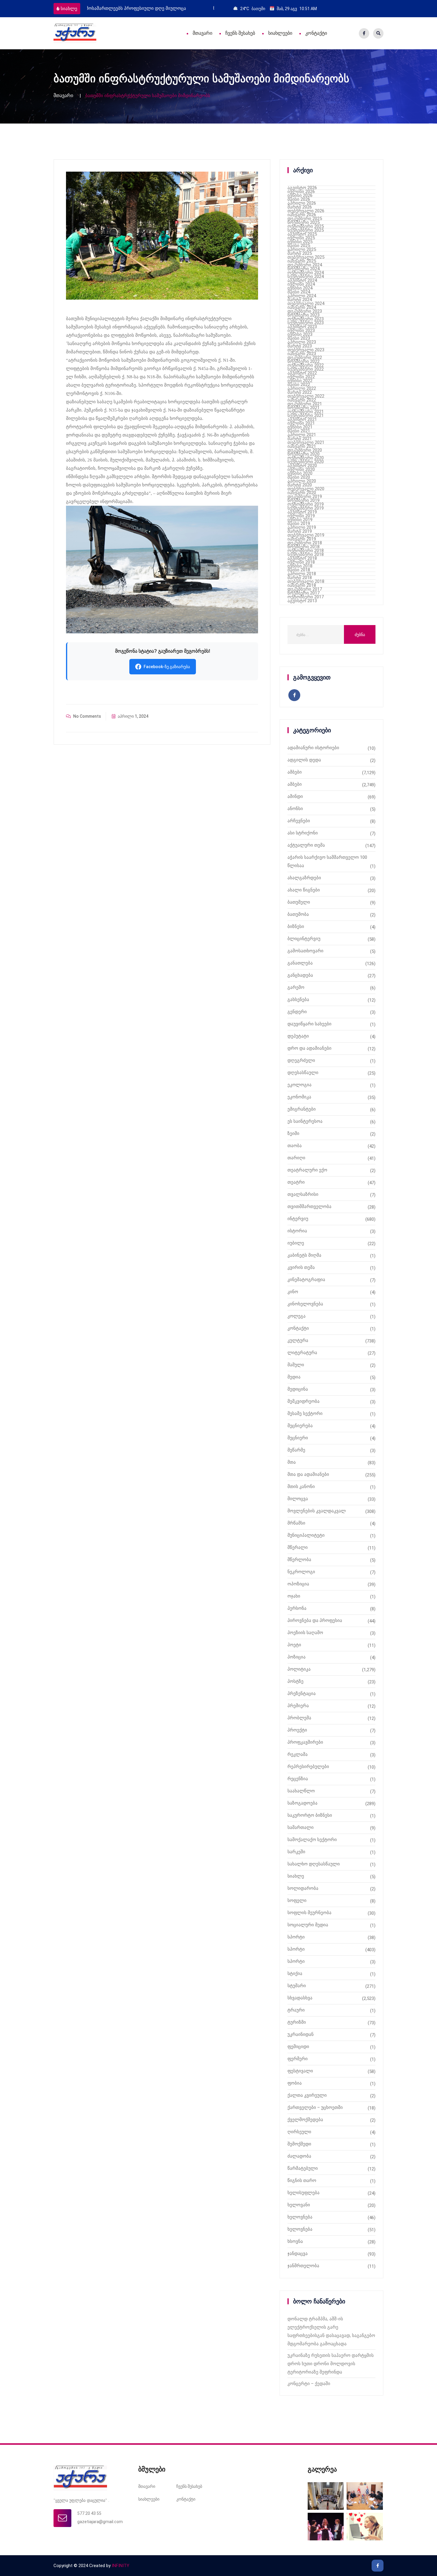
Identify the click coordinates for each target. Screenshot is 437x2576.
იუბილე (296, 1243)
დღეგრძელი (301, 1060)
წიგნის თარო (302, 2180)
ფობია (295, 2083)
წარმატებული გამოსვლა (114, 8)
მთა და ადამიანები (308, 1474)
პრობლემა (299, 1718)
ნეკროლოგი (301, 1572)
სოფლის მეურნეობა (309, 1913)
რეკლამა (298, 1754)
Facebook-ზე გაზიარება (167, 667)
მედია (294, 1377)
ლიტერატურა (302, 1353)
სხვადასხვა (300, 1998)
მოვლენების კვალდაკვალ (317, 1511)
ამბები (295, 772)
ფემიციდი (298, 2047)
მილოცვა (298, 1499)
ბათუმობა (298, 914)
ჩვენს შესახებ (240, 33)
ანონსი (295, 809)
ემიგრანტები (302, 1109)
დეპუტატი (298, 1036)
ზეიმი (293, 1133)
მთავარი (202, 33)
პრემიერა (298, 1706)
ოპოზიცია (298, 1584)
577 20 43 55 (89, 2513)
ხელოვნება (300, 2217)
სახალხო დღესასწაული (314, 1864)
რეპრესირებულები (308, 1767)
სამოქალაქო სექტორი (312, 1840)
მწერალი (298, 1547)
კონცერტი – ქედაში (309, 2384)
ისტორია (297, 1231)
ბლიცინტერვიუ (304, 939)
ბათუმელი (299, 902)
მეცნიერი (298, 1438)
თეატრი (296, 1182)
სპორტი (296, 1937)
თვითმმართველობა (309, 1206)
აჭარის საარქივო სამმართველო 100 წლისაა (327, 861)
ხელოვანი (299, 2205)
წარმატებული (303, 2168)
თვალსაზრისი (303, 1194)
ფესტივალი (300, 2071)
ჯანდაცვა (298, 2254)
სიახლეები (280, 33)
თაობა (295, 1146)
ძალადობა (299, 2156)
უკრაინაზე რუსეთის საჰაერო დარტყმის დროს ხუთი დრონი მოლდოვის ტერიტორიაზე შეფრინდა (331, 2364)
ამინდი (295, 796)
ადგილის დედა (304, 760)
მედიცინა (298, 1389)
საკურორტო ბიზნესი (310, 1815)
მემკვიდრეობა (304, 1401)
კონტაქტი (316, 33)
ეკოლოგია (300, 1085)
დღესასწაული (303, 1073)
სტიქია (295, 1973)
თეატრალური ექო (307, 1170)
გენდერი (297, 1012)
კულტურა (298, 1340)
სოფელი (297, 1900)
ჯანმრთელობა (303, 2266)
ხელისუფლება (304, 2193)
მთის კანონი (301, 1487)
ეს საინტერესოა (305, 1121)
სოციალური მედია (308, 1925)
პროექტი (297, 1730)
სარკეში (296, 1852)
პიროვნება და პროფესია (315, 1620)
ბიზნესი (296, 926)
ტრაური (296, 2010)
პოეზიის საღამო (305, 1633)
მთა (292, 1462)
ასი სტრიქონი (303, 833)
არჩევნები (299, 821)
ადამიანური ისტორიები (313, 748)
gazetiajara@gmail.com (100, 2522)
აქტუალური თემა (306, 845)
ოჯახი (294, 1596)
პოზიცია (297, 1657)
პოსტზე (295, 1681)
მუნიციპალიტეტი (306, 1535)
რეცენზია (298, 1779)
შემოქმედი (299, 2144)
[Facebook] (364, 33)
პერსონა (297, 1608)
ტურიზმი (297, 2022)
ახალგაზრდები (304, 878)
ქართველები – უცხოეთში (315, 2107)
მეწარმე (296, 1450)
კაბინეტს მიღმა (304, 1255)
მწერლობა (299, 1560)
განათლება (300, 963)
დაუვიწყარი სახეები (309, 1024)
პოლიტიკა (299, 1669)
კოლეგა (297, 1316)
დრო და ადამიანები (309, 1048)
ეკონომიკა (299, 1097)
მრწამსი (296, 1523)
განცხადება (300, 975)
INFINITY (121, 2566)
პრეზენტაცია (302, 1693)
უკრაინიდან (301, 2034)
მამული (296, 1365)
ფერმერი (298, 2059)
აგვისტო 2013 (302, 601)
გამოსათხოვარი (305, 951)
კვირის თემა (301, 1267)
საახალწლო (301, 1791)
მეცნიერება (300, 1426)
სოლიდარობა (303, 1888)
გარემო (296, 987)
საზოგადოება (302, 1803)
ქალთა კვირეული (307, 2095)
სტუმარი (297, 1986)
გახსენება (298, 1000)
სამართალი (301, 1827)
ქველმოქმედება (305, 2120)
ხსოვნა (295, 2241)
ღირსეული (299, 2132)
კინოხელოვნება (305, 1304)
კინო (293, 1292)
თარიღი (296, 1158)
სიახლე (69, 9)
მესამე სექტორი (305, 1413)
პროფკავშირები (305, 1742)
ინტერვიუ (298, 1219)
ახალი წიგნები (304, 890)
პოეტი (294, 1645)
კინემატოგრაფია (306, 1280)
